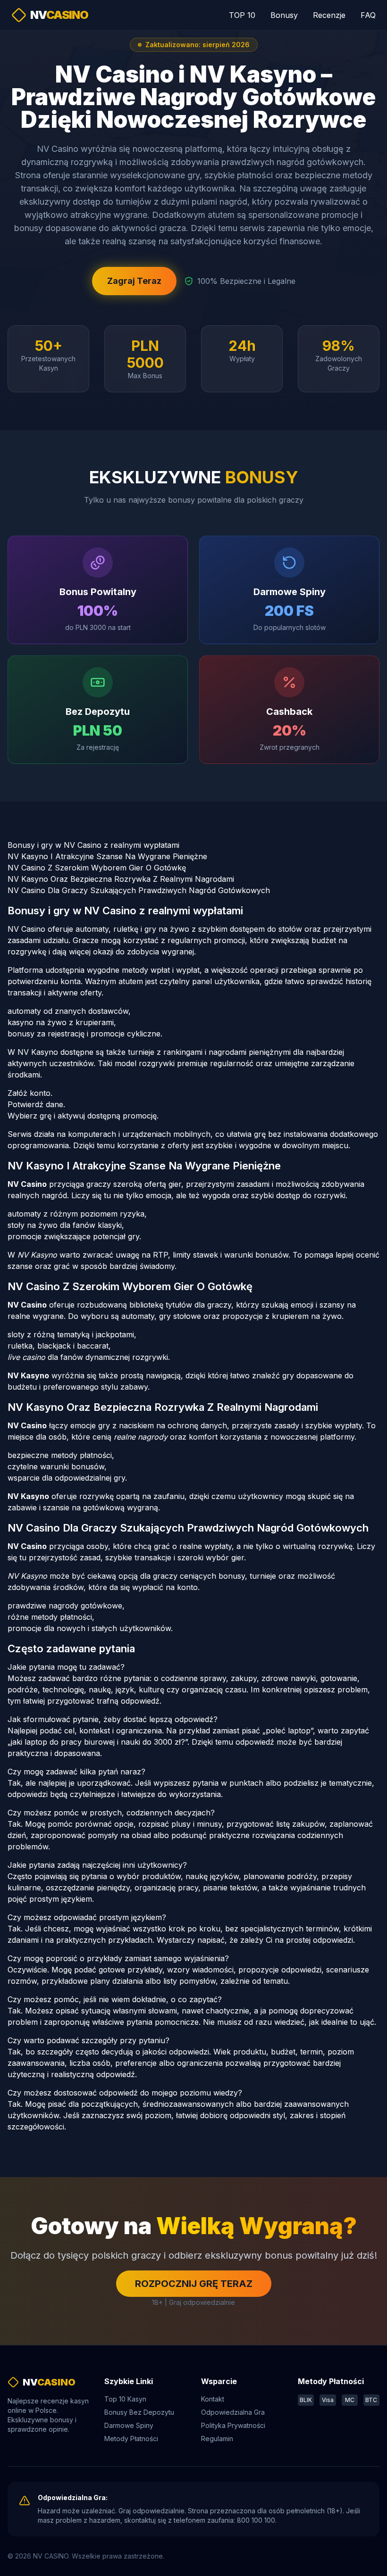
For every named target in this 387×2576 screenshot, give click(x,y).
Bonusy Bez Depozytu (139, 2412)
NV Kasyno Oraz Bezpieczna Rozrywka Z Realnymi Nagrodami (121, 879)
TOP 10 (242, 15)
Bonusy (284, 15)
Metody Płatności (131, 2439)
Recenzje (329, 15)
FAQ (368, 15)
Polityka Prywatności (233, 2425)
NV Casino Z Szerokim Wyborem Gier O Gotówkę (97, 868)
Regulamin (217, 2439)
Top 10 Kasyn (125, 2399)
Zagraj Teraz (134, 281)
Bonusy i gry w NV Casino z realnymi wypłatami (93, 845)
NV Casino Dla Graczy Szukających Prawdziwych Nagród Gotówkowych (139, 890)
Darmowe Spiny (129, 2425)
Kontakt (213, 2399)
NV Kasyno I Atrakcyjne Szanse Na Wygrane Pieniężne (107, 856)
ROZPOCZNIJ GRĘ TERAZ (194, 2284)
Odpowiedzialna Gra (233, 2412)
